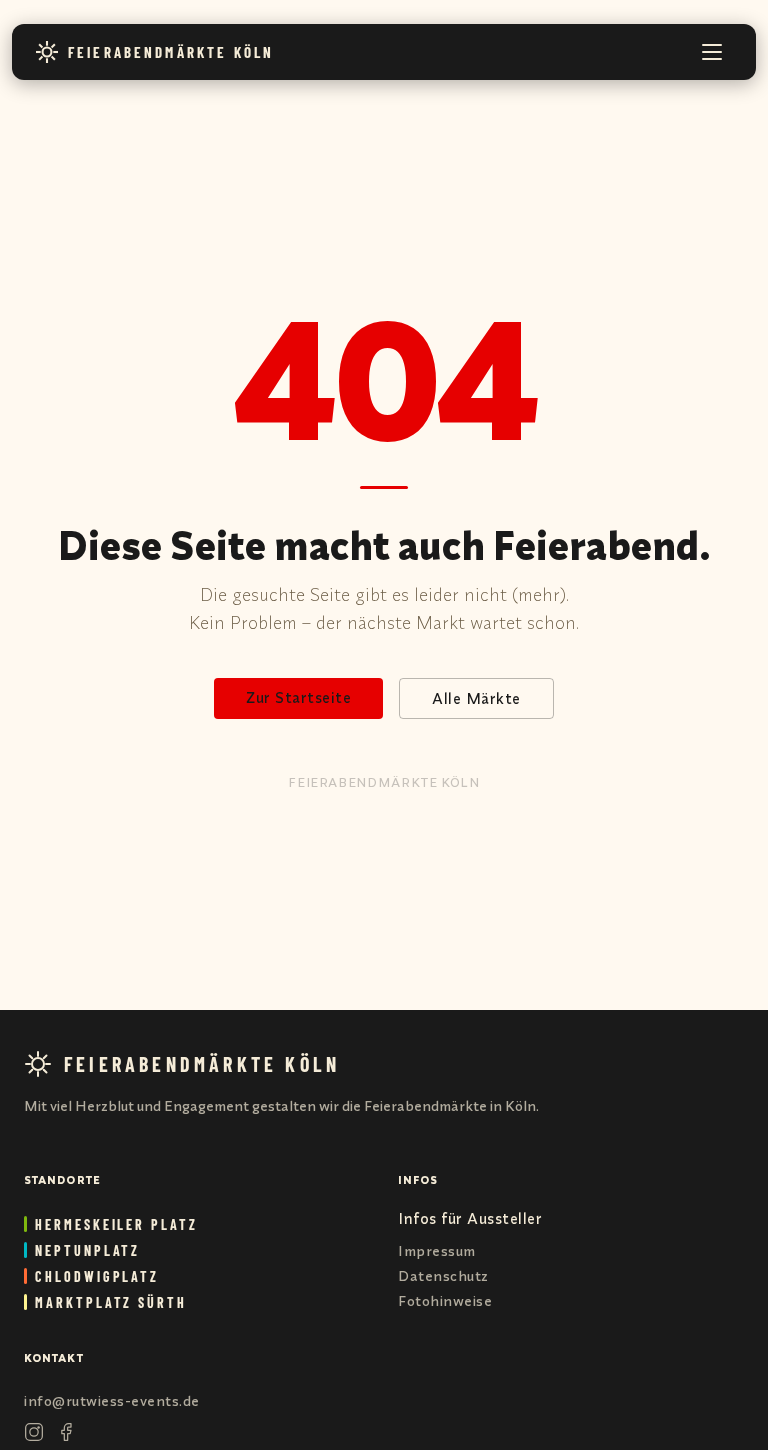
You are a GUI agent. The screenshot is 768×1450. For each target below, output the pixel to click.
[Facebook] (66, 1432)
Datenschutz (443, 1276)
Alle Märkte (476, 698)
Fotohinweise (445, 1301)
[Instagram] (34, 1432)
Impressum (437, 1251)
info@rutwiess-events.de (112, 1401)
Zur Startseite (298, 697)
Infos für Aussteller (470, 1218)
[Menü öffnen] (712, 52)
